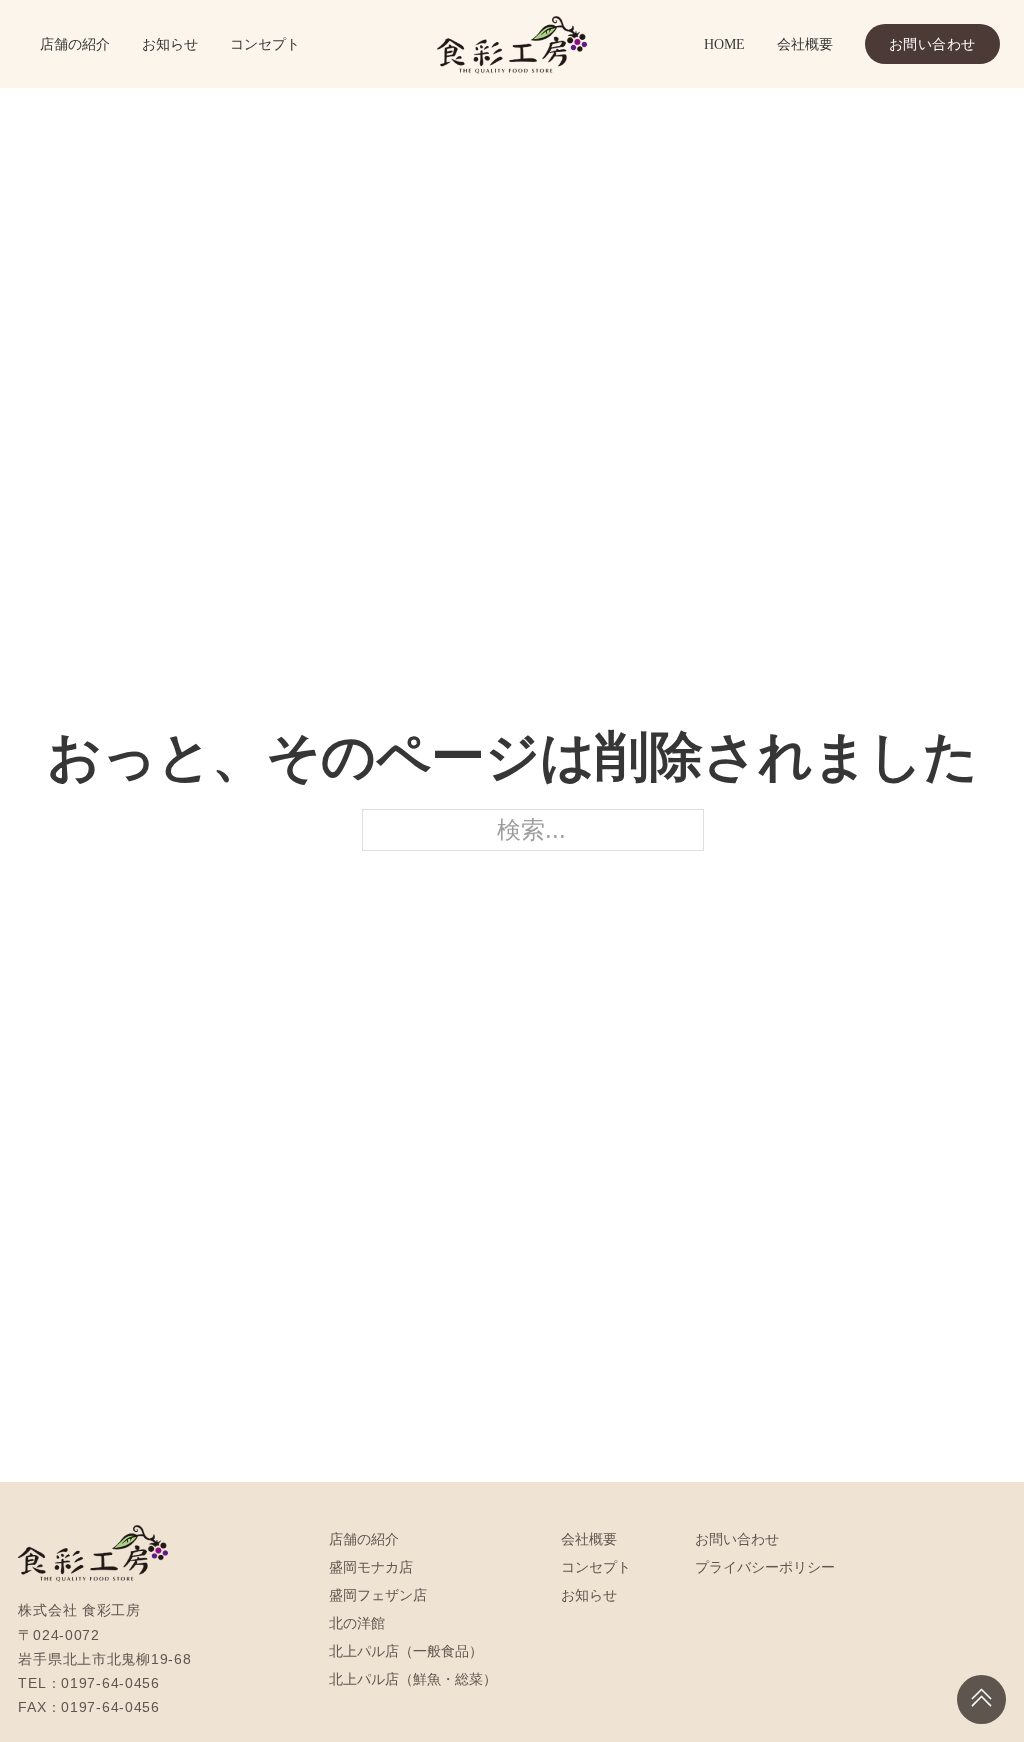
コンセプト (265, 44)
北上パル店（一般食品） (406, 1651)
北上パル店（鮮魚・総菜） (413, 1679)
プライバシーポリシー (765, 1567)
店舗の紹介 (75, 44)
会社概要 (805, 44)
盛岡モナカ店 (371, 1567)
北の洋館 (357, 1623)
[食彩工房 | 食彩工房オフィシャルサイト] (512, 44)
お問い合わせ (932, 44)
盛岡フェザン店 (378, 1595)
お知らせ (170, 44)
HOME (724, 44)
